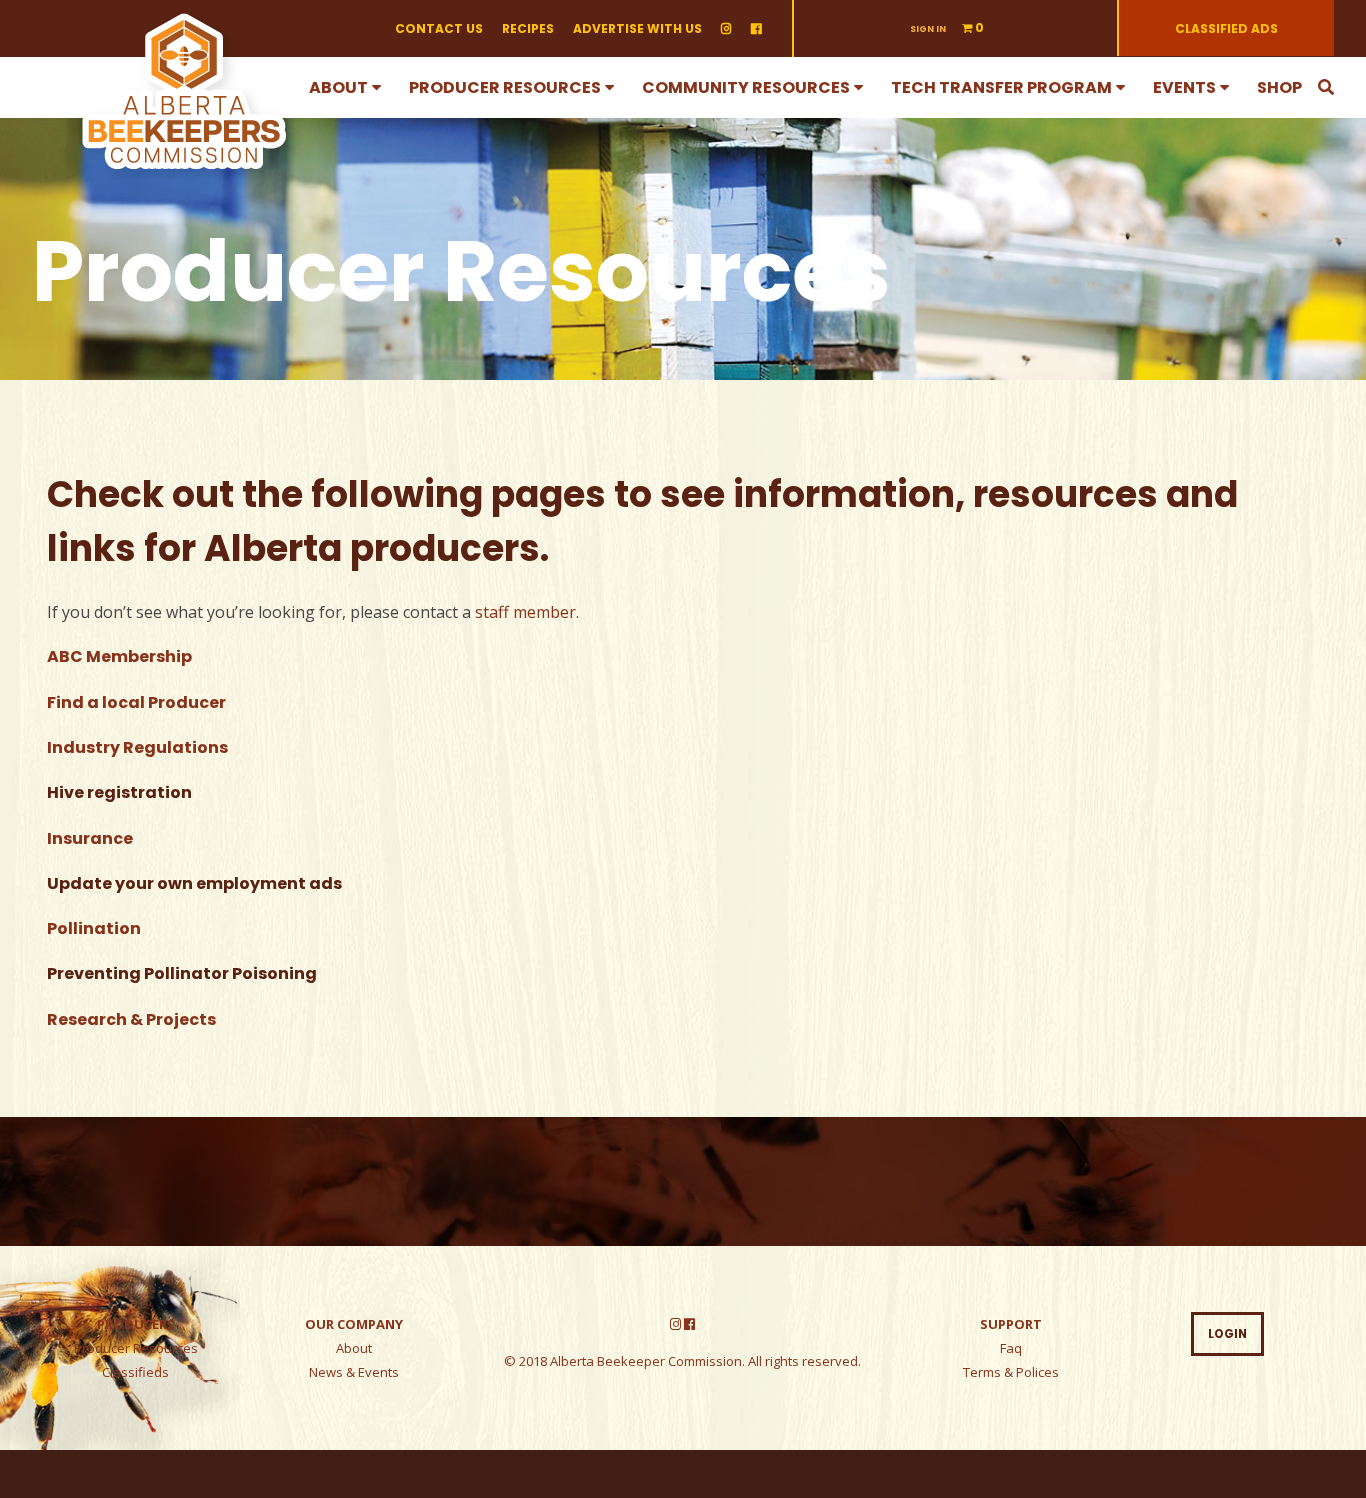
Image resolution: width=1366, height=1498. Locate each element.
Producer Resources (505, 87)
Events (1184, 87)
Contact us (439, 28)
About (338, 87)
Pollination (94, 928)
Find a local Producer (136, 702)
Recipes (528, 28)
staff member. (527, 612)
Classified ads (1226, 28)
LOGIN (1227, 1334)
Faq (1011, 1348)
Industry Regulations (137, 747)
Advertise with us (637, 28)
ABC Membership (119, 656)
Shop (1279, 87)
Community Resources (746, 87)
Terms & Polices (1011, 1372)
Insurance (90, 838)
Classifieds (135, 1372)
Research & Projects (131, 1019)
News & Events (354, 1372)
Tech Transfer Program (1001, 87)
